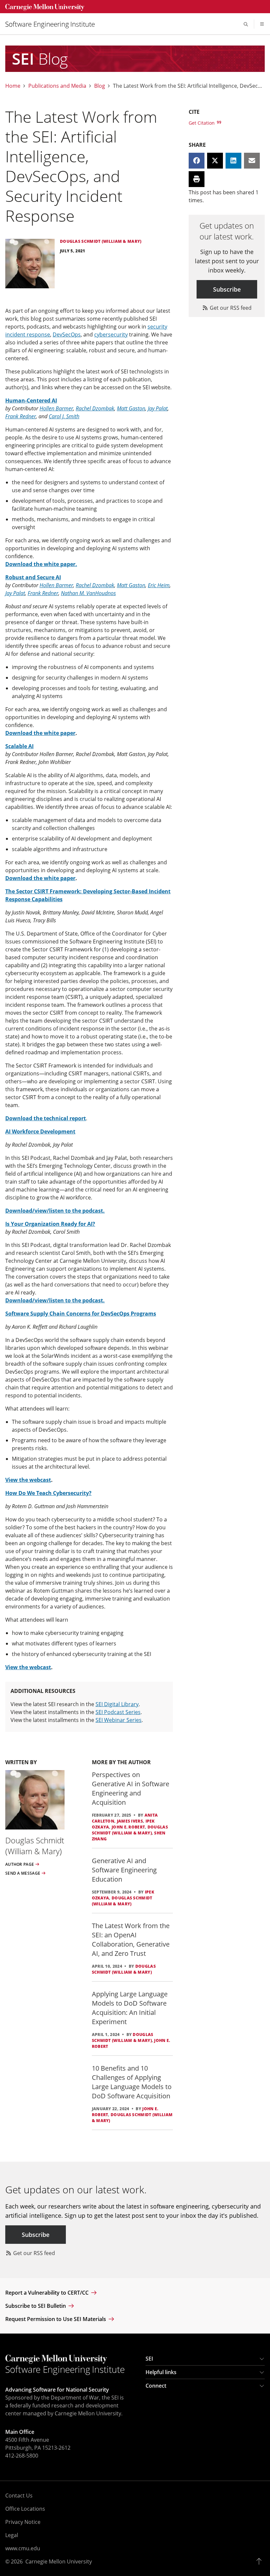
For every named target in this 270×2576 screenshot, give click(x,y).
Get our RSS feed (230, 308)
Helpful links (161, 2372)
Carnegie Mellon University (59, 2561)
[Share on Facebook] (197, 161)
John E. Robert (128, 1827)
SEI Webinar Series (119, 1720)
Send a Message (23, 1873)
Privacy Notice (23, 2522)
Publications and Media (57, 86)
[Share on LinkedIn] (233, 161)
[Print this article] (197, 179)
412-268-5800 (22, 2456)
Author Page (20, 1864)
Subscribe (227, 289)
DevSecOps (67, 334)
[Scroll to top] (261, 2561)
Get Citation (202, 123)
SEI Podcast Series (118, 1712)
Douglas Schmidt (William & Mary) (130, 1830)
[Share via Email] (252, 161)
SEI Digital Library (117, 1704)
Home (13, 86)
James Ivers (130, 1821)
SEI (149, 2359)
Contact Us (19, 2496)
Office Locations (25, 2509)
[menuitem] (53, 24)
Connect (156, 2386)
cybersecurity (111, 334)
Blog (100, 86)
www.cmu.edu (23, 2548)
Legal (12, 2535)
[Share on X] (215, 161)
